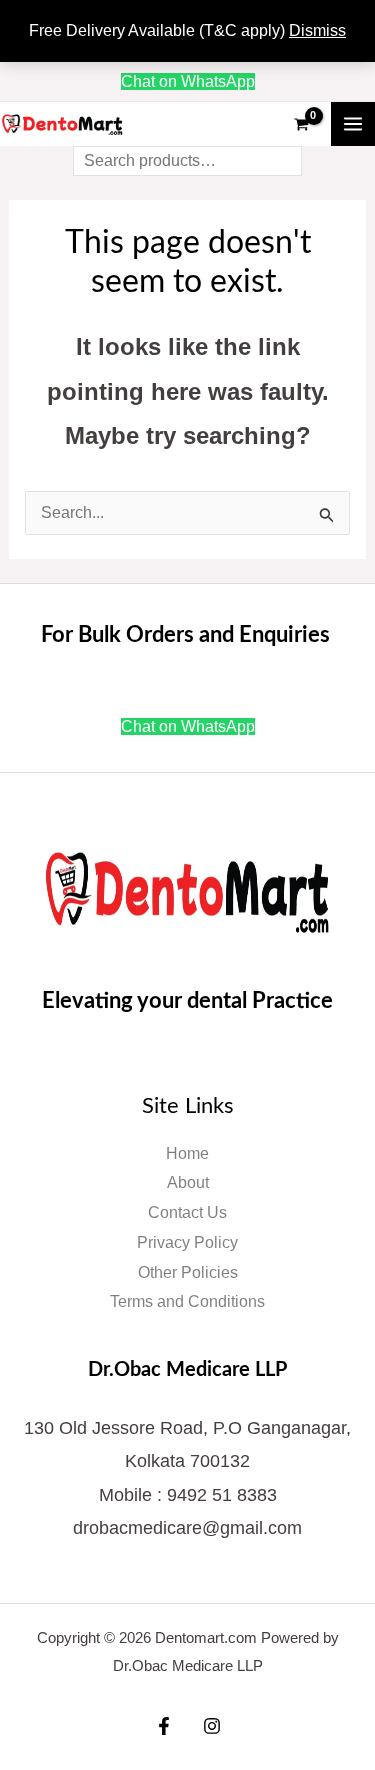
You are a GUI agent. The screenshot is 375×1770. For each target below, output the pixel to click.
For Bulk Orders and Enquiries (188, 635)
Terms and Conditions (187, 1301)
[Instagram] (212, 1726)
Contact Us (187, 1212)
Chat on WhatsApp (188, 81)
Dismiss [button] (317, 30)
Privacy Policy (187, 1242)
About (188, 1182)
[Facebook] (164, 1726)
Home (187, 1153)
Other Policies (188, 1272)
